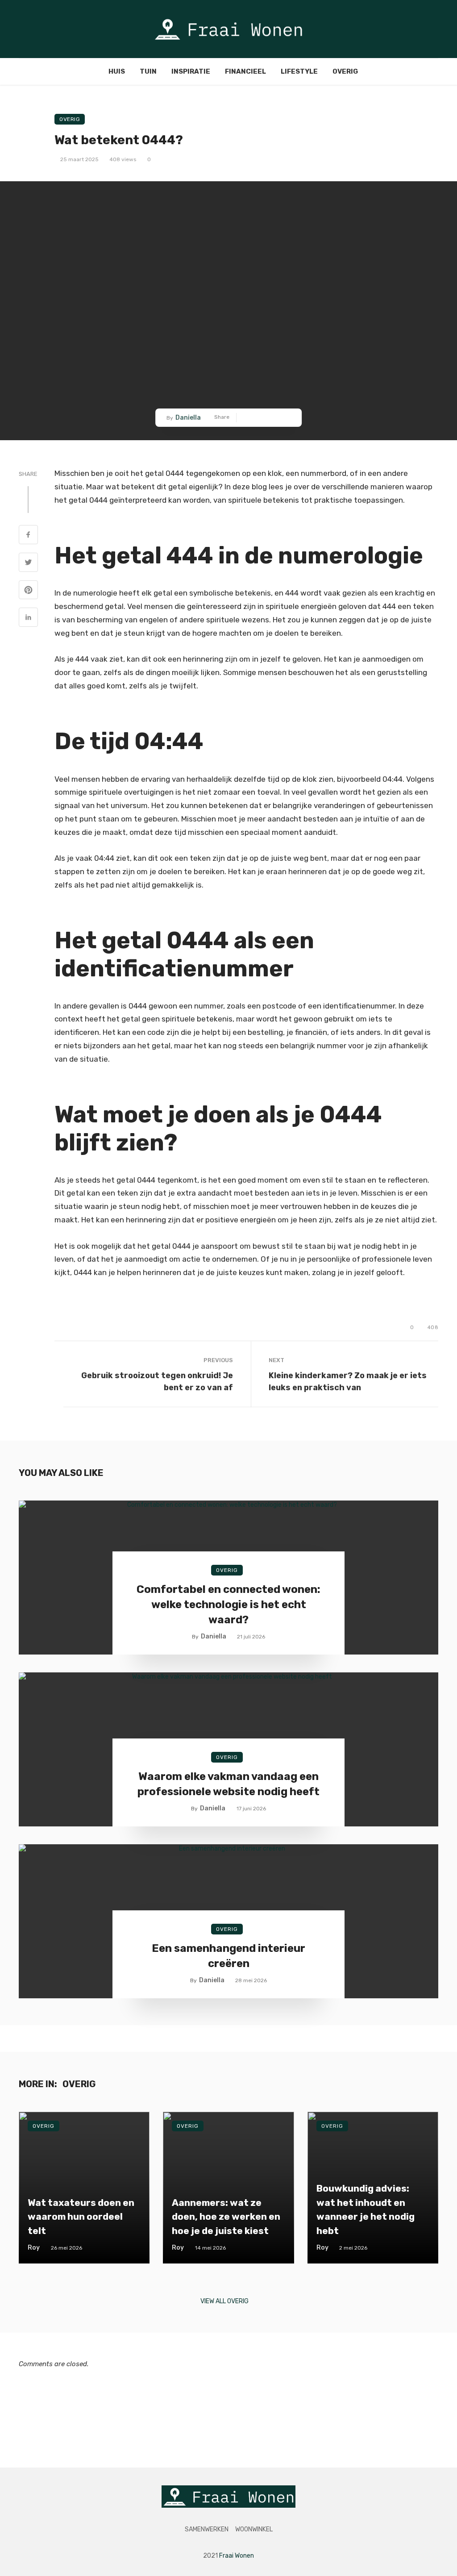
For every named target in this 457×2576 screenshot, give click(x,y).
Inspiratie (191, 71)
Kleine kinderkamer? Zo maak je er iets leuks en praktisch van (348, 1381)
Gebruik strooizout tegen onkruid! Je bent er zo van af (157, 1381)
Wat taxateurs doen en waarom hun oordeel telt (81, 2217)
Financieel (245, 71)
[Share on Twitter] (28, 563)
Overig (345, 71)
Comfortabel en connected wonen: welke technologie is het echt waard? (228, 1604)
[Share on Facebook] (28, 536)
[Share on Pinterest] (28, 591)
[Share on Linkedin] (28, 618)
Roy (34, 2248)
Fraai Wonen (237, 2556)
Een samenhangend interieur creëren (228, 1956)
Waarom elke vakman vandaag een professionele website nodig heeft (228, 1784)
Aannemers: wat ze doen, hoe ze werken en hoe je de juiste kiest (226, 2217)
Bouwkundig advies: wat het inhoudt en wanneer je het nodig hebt (366, 2209)
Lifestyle (299, 71)
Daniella (188, 418)
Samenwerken (207, 2529)
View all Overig (224, 2301)
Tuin (148, 71)
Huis (117, 71)
